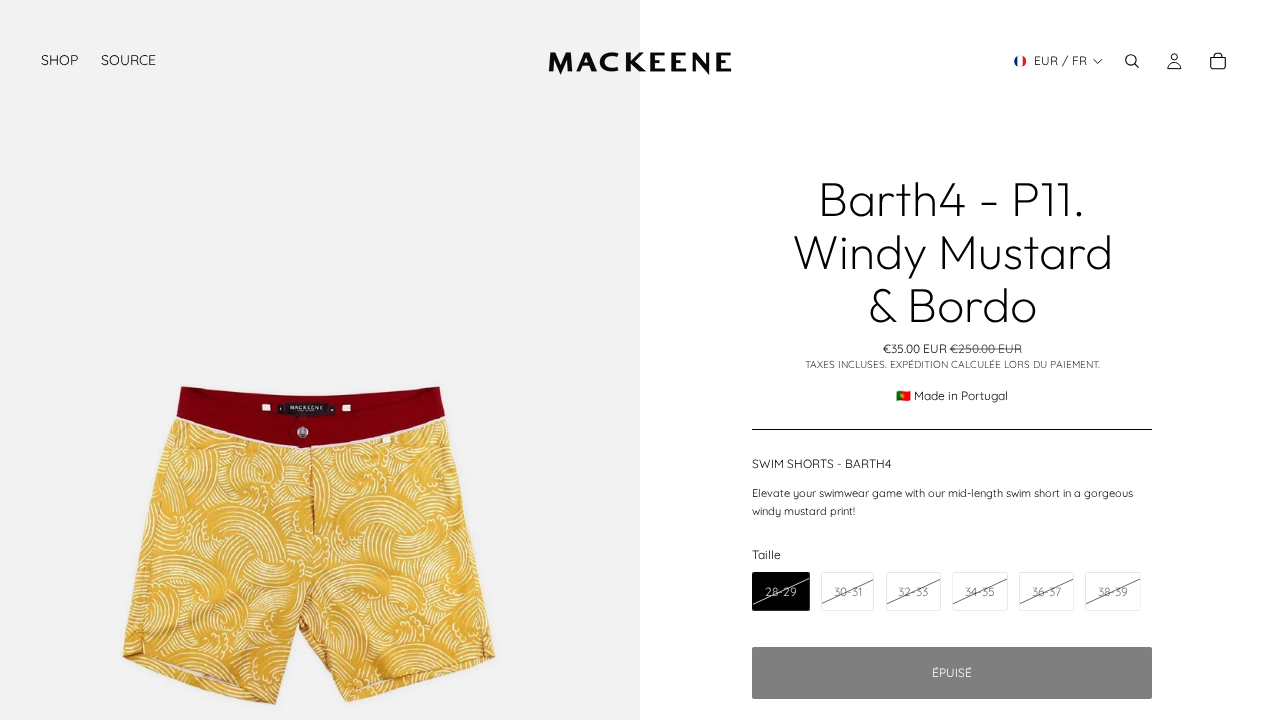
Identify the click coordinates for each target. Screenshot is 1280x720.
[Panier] (1218, 61)
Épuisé (952, 672)
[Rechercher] (1132, 61)
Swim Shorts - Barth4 (821, 463)
